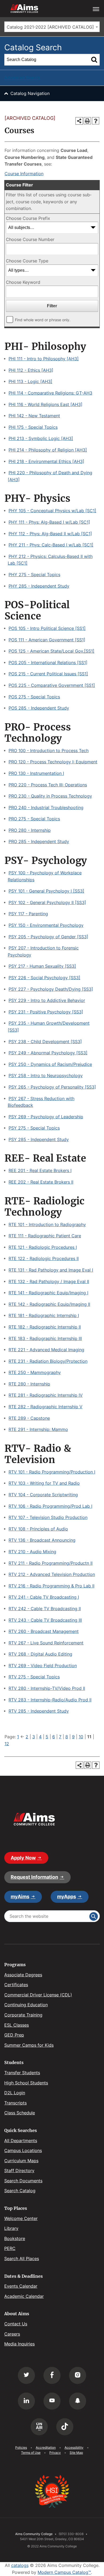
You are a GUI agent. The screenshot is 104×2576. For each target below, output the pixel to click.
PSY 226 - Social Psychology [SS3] (44, 978)
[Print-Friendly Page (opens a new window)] (87, 121)
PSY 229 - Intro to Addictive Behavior (47, 1000)
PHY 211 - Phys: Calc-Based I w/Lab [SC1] (51, 545)
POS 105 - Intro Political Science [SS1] (47, 628)
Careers (12, 2334)
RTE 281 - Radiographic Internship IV (46, 1395)
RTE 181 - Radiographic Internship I (44, 1315)
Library (11, 2228)
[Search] (94, 60)
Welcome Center (21, 2218)
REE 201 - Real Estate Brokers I (40, 1170)
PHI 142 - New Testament (34, 416)
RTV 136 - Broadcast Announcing (42, 1540)
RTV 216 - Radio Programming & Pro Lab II (51, 1586)
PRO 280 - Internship (30, 830)
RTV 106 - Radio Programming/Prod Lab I (50, 1506)
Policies (21, 2447)
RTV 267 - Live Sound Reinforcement (46, 1643)
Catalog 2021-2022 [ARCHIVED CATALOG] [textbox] (50, 27)
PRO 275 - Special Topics (34, 819)
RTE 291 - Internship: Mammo (38, 1429)
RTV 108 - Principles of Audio (38, 1529)
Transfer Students (22, 2073)
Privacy (55, 2453)
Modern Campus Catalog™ (64, 2572)
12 (7, 1744)
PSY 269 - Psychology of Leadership (46, 1117)
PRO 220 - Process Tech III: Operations (48, 785)
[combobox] (52, 27)
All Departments (21, 2141)
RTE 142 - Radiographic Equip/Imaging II (49, 1304)
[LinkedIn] (26, 2401)
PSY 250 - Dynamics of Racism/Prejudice (50, 1064)
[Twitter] (26, 2375)
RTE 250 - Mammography (35, 1372)
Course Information (24, 174)
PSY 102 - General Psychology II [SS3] (47, 902)
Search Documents (23, 2181)
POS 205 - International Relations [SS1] (48, 663)
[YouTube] (52, 2401)
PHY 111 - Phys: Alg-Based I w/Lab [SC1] (49, 522)
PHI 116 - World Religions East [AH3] (45, 404)
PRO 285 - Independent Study (39, 841)
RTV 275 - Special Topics (34, 1677)
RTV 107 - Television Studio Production (48, 1517)
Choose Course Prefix (28, 218)
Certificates (16, 1985)
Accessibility (74, 2447)
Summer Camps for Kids (29, 2045)
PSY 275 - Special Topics (34, 1128)
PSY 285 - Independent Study (39, 1139)
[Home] (34, 1819)
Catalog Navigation (30, 93)
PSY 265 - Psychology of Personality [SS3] (52, 1087)
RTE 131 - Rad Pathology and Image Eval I (51, 1270)
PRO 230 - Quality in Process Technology (50, 796)
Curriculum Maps (21, 2161)
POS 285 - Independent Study (39, 708)
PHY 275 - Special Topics (34, 575)
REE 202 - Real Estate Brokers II (41, 1182)
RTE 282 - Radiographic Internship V (45, 1407)
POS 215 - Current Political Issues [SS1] (48, 674)
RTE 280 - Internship (29, 1384)
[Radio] (39, 2427)
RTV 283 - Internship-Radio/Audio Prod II (50, 1700)
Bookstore (15, 2238)
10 (81, 1737)
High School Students (26, 2083)
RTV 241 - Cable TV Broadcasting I (44, 1597)
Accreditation (46, 2447)
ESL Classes (17, 2025)
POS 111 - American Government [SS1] (47, 640)
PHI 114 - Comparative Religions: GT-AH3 (50, 393)
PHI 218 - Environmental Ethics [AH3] (46, 461)
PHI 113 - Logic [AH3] (30, 381)
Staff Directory (19, 2171)
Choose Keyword (23, 282)
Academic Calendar (24, 2296)
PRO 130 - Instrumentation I (36, 773)
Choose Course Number (30, 239)
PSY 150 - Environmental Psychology (46, 925)
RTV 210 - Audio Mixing (32, 1552)
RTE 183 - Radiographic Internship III (45, 1338)
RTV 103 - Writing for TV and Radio (44, 1483)
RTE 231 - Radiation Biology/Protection (48, 1361)
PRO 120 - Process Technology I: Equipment (53, 762)
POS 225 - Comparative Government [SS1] (52, 685)
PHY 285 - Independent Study (39, 586)
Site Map (76, 2453)
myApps (67, 1896)
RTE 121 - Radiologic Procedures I (43, 1247)
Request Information (34, 1877)
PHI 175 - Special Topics (33, 427)
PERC (10, 2248)
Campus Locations (23, 2150)
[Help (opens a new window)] (96, 121)
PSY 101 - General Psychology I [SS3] (46, 891)
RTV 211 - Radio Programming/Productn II (51, 1563)
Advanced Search (22, 78)
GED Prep (14, 2035)
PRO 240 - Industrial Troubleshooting (46, 807)
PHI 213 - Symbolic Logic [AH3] (41, 438)
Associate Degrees (23, 1975)
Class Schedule (20, 2113)
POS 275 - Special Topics (34, 697)
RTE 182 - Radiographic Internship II (45, 1327)
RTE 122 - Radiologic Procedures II (44, 1258)
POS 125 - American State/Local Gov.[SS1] (51, 651)
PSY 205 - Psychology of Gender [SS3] (48, 937)
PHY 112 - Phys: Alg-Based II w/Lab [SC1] (50, 534)
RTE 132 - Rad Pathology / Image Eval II (49, 1281)
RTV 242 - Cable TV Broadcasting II (45, 1609)
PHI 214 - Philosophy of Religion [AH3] (48, 450)
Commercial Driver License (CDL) (38, 1995)
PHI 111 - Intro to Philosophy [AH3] (44, 359)
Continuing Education (26, 2005)
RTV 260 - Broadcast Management (44, 1631)
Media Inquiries (19, 2344)
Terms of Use (31, 2453)
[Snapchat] (78, 2401)
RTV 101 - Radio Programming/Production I (52, 1472)
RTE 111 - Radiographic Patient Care (45, 1236)
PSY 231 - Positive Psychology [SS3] (46, 1012)
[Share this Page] (79, 121)
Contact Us (16, 2324)
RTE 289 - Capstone (29, 1418)
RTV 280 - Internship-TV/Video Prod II (47, 1688)
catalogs (20, 2565)
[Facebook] (52, 2375)
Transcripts (15, 2103)
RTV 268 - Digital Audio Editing (40, 1654)
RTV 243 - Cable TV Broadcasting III (45, 1620)
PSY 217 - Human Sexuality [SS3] (42, 966)
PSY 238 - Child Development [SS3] (45, 1042)
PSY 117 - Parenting (28, 914)
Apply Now (23, 1858)
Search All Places (22, 2259)
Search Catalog (20, 2191)
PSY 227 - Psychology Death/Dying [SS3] (51, 989)
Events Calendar (21, 2286)
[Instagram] (78, 2375)
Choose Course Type (27, 261)
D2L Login (15, 2093)
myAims (20, 1896)
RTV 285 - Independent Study (39, 1711)
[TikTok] (65, 2427)
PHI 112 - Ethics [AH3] (31, 370)
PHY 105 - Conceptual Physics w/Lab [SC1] (52, 511)
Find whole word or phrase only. (43, 320)
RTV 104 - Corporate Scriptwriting (43, 1495)
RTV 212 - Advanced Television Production (52, 1574)
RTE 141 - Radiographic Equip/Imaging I (48, 1293)
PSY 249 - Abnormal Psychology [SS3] (48, 1053)
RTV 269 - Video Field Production (43, 1666)
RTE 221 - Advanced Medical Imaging (46, 1350)
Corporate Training (23, 2015)
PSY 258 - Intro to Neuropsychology (46, 1075)
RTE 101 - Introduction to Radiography (47, 1224)
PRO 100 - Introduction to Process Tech (49, 751)
